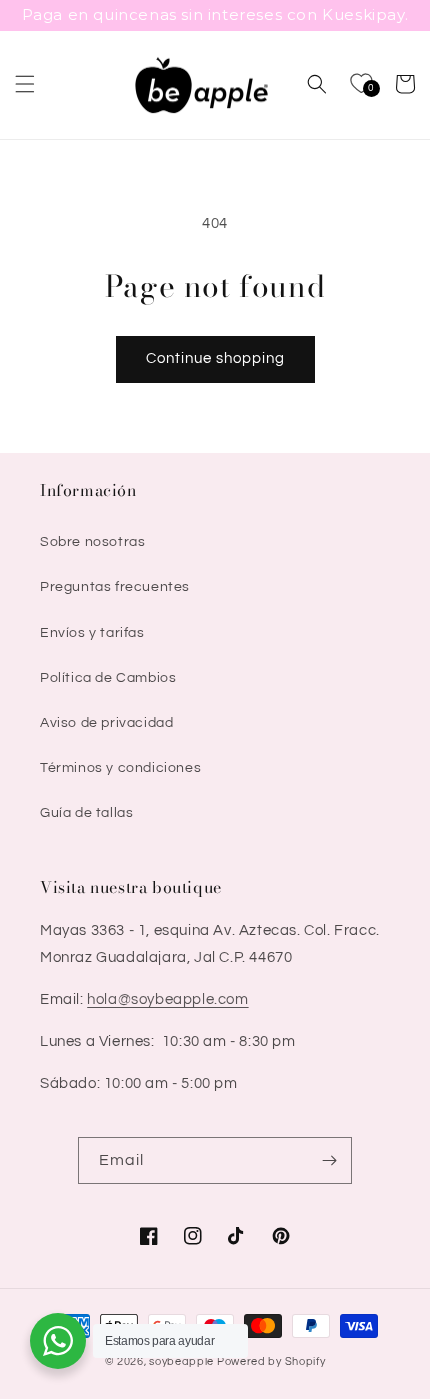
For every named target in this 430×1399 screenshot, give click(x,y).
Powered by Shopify (271, 1361)
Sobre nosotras (92, 542)
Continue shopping (215, 358)
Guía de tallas (86, 813)
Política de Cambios (108, 678)
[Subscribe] (329, 1160)
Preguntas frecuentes (115, 587)
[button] (25, 84)
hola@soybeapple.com (167, 999)
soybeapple (181, 1361)
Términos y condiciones (120, 768)
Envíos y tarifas (92, 633)
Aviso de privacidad (106, 723)
